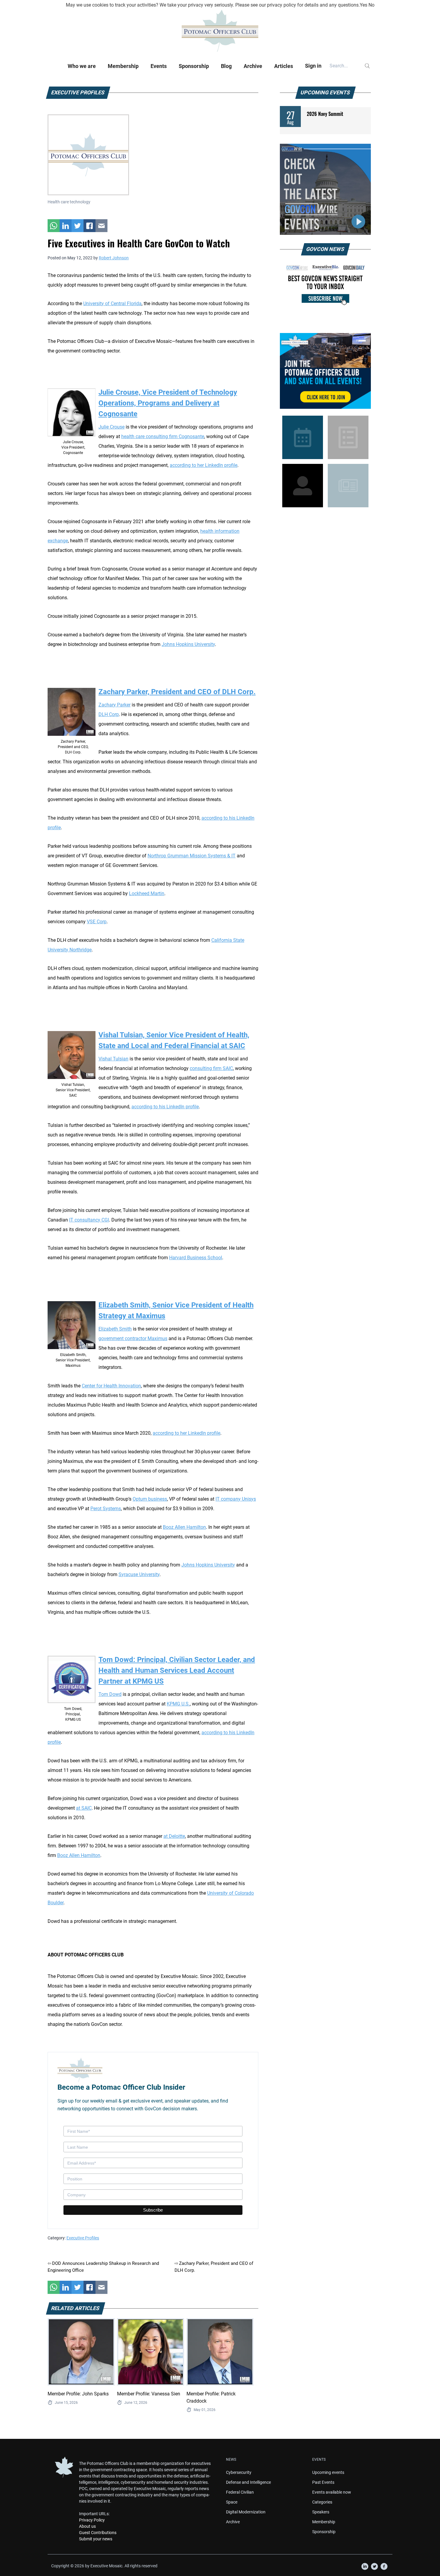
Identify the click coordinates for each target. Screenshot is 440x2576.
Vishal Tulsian (113, 1059)
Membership (123, 66)
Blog (226, 66)
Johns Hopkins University (208, 1565)
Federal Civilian (240, 2492)
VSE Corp (97, 922)
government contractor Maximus (133, 1338)
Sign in (313, 66)
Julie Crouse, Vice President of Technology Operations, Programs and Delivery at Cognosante (168, 403)
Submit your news (96, 2539)
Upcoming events (328, 2472)
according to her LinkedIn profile (186, 1433)
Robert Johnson (114, 258)
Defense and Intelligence (248, 2482)
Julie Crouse (111, 427)
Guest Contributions (98, 2533)
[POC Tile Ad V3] (325, 371)
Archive (253, 66)
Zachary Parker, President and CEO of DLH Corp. (177, 692)
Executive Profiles (83, 2238)
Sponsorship (194, 66)
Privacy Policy (92, 2520)
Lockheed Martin (147, 893)
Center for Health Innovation (111, 1386)
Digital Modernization (246, 2512)
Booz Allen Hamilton (184, 1527)
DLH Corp (109, 714)
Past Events (323, 2482)
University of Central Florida (112, 304)
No (371, 5)
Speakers (321, 2512)
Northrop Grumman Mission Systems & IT (192, 856)
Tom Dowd (110, 1694)
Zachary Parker (114, 705)
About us (87, 2526)
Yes (364, 5)
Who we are (82, 66)
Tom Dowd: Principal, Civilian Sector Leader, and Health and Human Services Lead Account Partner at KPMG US (177, 1670)
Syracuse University (139, 1574)
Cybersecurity (239, 2472)
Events (159, 66)
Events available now (332, 2492)
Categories (322, 2502)
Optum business (150, 1499)
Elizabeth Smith (115, 1329)
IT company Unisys (236, 1499)
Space (232, 2502)
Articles (284, 66)
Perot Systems (106, 1509)
